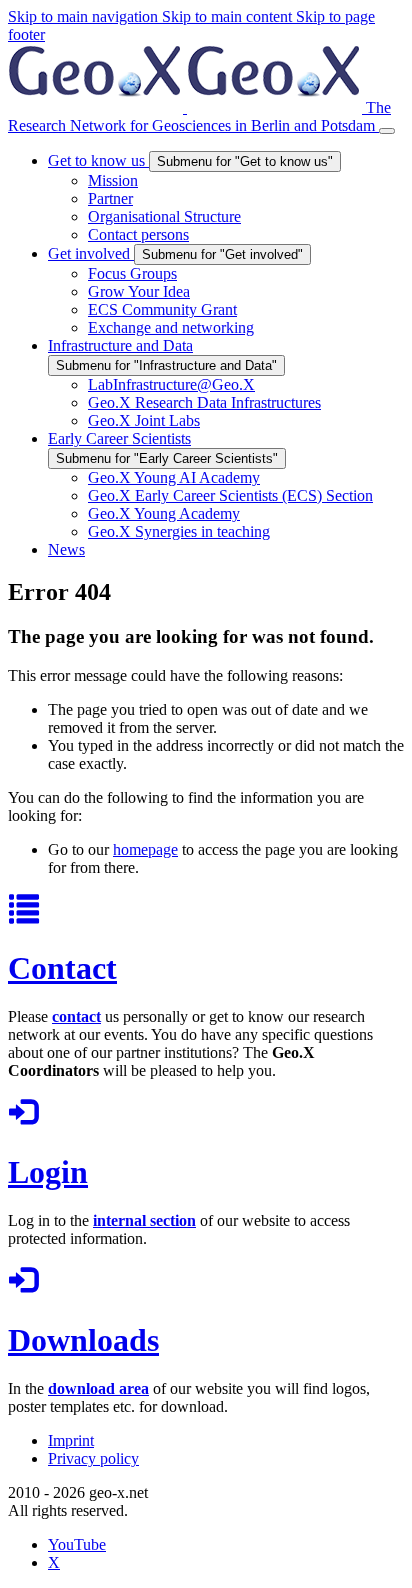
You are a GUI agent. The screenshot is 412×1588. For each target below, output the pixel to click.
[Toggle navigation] (387, 131)
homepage (145, 849)
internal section (144, 1220)
